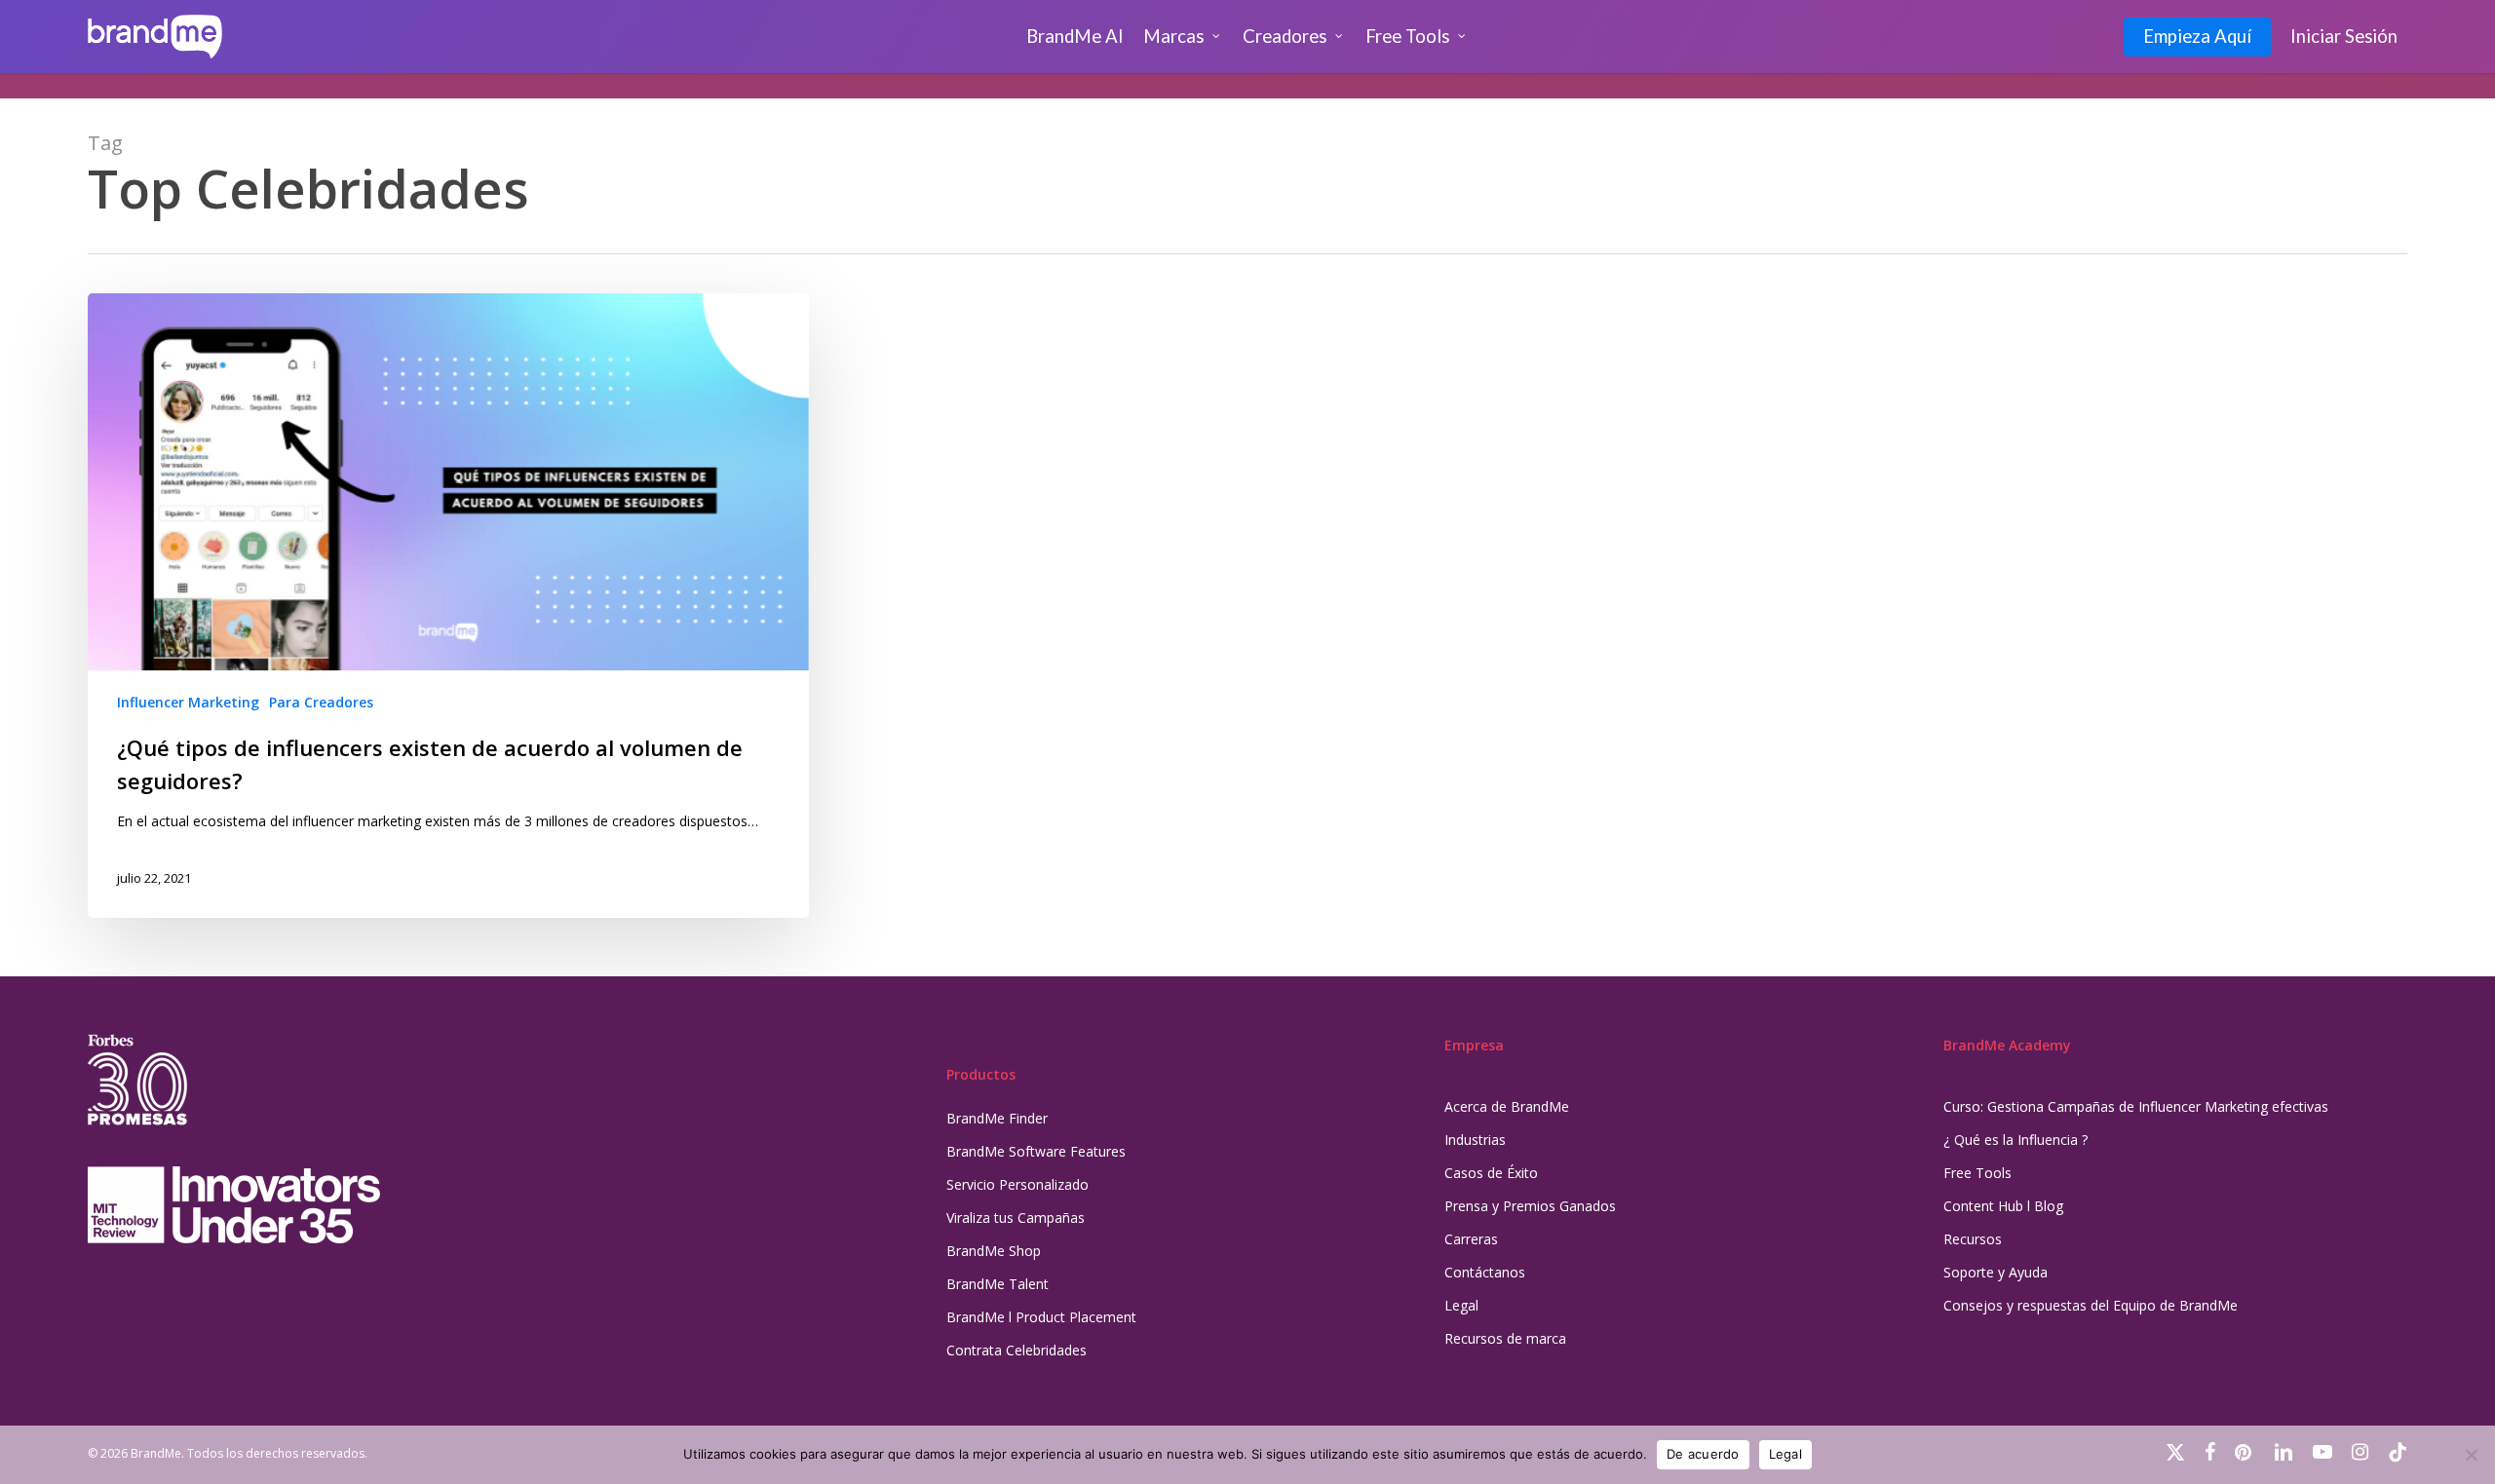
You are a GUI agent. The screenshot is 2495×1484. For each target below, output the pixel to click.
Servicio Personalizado (1017, 1184)
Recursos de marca (1505, 1338)
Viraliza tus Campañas (1016, 1218)
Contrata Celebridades (1017, 1350)
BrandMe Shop (994, 1251)
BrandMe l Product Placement (1041, 1317)
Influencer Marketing (188, 702)
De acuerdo (1703, 1454)
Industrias (1475, 1140)
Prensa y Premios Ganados (1530, 1206)
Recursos (1973, 1239)
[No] (2471, 1455)
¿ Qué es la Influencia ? (2015, 1140)
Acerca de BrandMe (1507, 1106)
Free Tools (1977, 1173)
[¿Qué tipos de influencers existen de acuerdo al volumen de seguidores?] (448, 606)
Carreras (1471, 1239)
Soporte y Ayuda (1996, 1272)
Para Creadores (321, 702)
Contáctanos (1485, 1272)
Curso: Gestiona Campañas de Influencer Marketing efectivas (2136, 1106)
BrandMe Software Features (1036, 1151)
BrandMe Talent (998, 1284)
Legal (1461, 1305)
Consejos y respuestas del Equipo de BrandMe (2091, 1305)
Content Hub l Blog (2003, 1206)
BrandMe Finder (997, 1118)
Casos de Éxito (1491, 1173)
